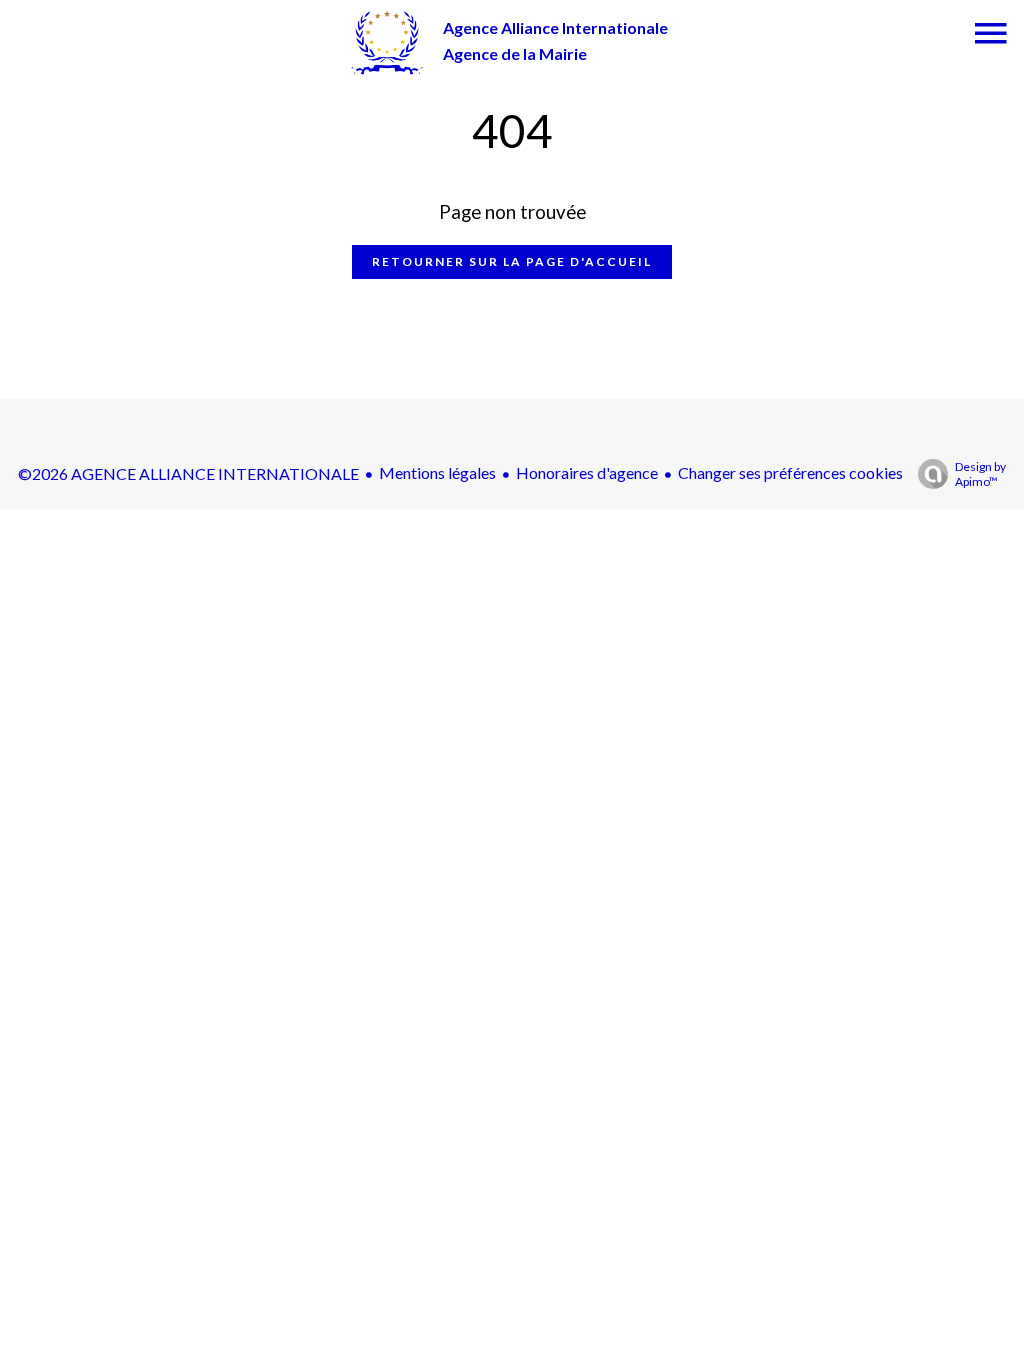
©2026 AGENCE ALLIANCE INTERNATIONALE (188, 473)
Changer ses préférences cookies (790, 472)
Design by (980, 474)
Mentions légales (437, 472)
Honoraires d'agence (587, 472)
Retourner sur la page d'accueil (512, 261)
